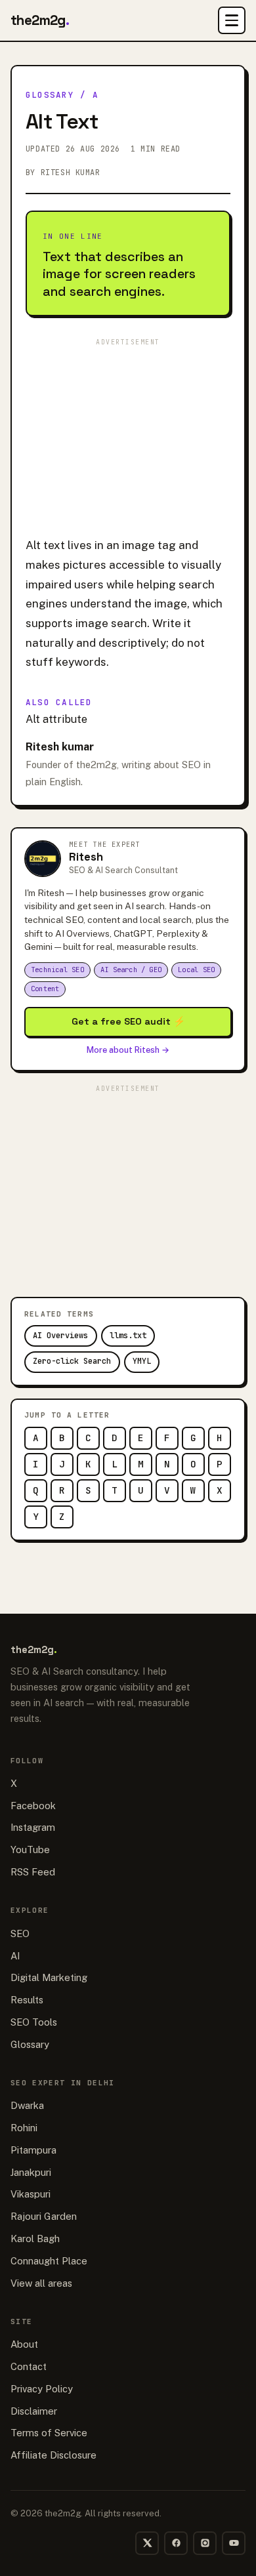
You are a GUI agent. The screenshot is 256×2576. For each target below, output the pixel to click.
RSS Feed (33, 1872)
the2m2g (40, 20)
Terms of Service (49, 2433)
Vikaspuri (31, 2194)
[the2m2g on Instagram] (205, 2543)
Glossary (50, 95)
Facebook (33, 1806)
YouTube (30, 1850)
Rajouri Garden (44, 2216)
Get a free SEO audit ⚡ (128, 1021)
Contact (29, 2366)
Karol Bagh (35, 2239)
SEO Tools (34, 2022)
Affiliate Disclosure (53, 2455)
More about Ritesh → (128, 1050)
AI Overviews (60, 1336)
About (24, 2344)
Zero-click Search (72, 1361)
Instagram (33, 1827)
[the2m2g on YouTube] (234, 2543)
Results (27, 2000)
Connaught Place (49, 2261)
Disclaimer (34, 2411)
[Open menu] (232, 20)
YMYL (142, 1361)
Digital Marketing (49, 1977)
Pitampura (33, 2150)
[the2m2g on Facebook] (176, 2543)
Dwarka (27, 2105)
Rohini (24, 2128)
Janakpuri (31, 2172)
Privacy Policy (42, 2389)
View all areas (41, 2283)
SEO (20, 1933)
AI (15, 1956)
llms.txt (128, 1336)
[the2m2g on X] (147, 2543)
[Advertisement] (128, 433)
